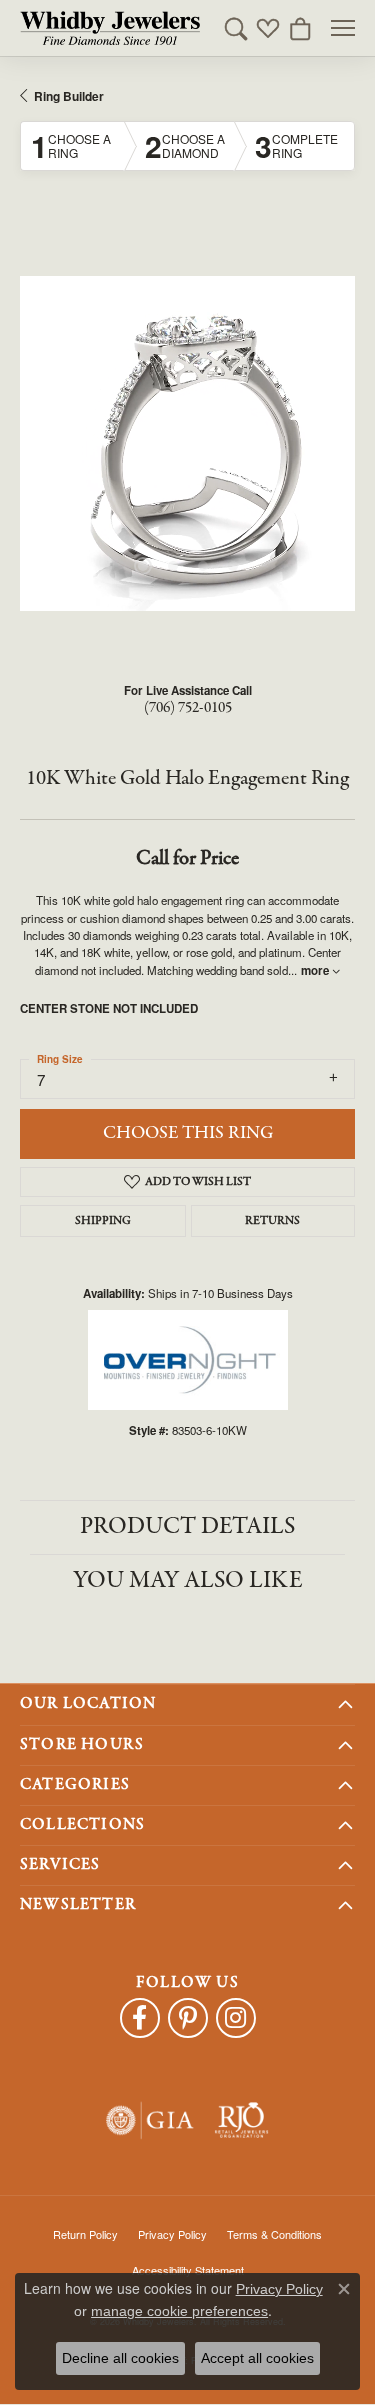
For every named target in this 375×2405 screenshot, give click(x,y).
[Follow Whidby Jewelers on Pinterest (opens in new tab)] (188, 2018)
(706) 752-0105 (188, 708)
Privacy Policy (172, 2234)
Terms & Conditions (274, 2234)
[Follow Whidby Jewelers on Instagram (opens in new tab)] (236, 2018)
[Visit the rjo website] (241, 2120)
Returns (272, 1221)
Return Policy (85, 2234)
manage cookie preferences (179, 2311)
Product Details (187, 1526)
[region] (187, 443)
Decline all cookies (120, 2358)
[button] (236, 28)
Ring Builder (69, 96)
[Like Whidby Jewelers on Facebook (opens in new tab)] (140, 2018)
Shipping (103, 1221)
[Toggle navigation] (343, 28)
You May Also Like (188, 1580)
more (316, 970)
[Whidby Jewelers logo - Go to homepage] (110, 28)
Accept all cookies (257, 2358)
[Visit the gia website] (150, 2120)
